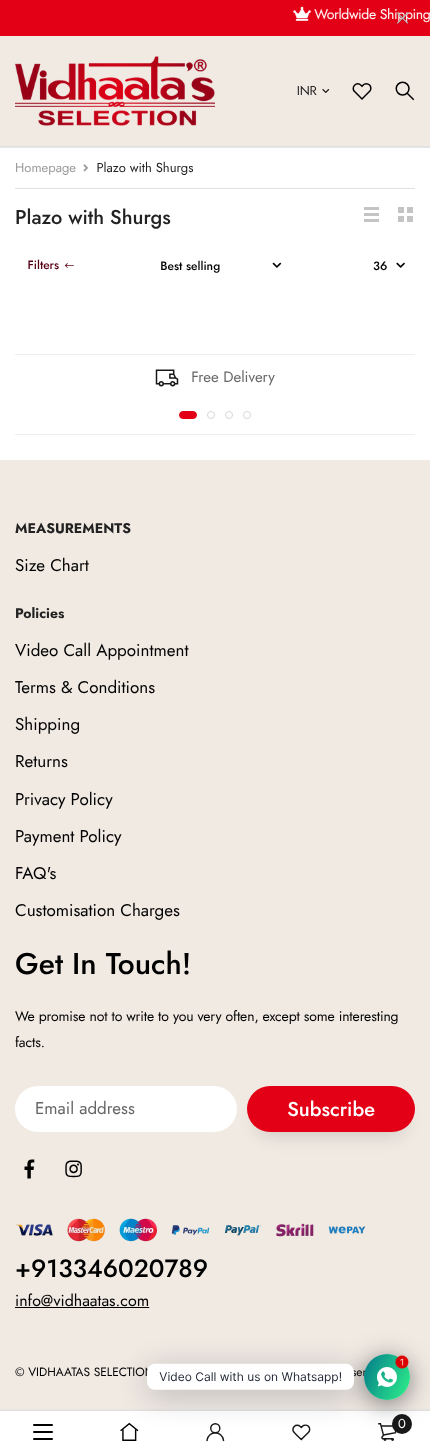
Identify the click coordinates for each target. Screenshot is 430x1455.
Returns (41, 762)
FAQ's (35, 874)
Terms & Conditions (85, 688)
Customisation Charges (97, 911)
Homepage (45, 167)
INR (307, 90)
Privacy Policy (64, 799)
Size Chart (52, 566)
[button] (188, 415)
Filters (43, 265)
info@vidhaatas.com (82, 1301)
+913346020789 (111, 1269)
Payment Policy (68, 837)
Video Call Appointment (102, 651)
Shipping (47, 725)
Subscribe (331, 1109)
